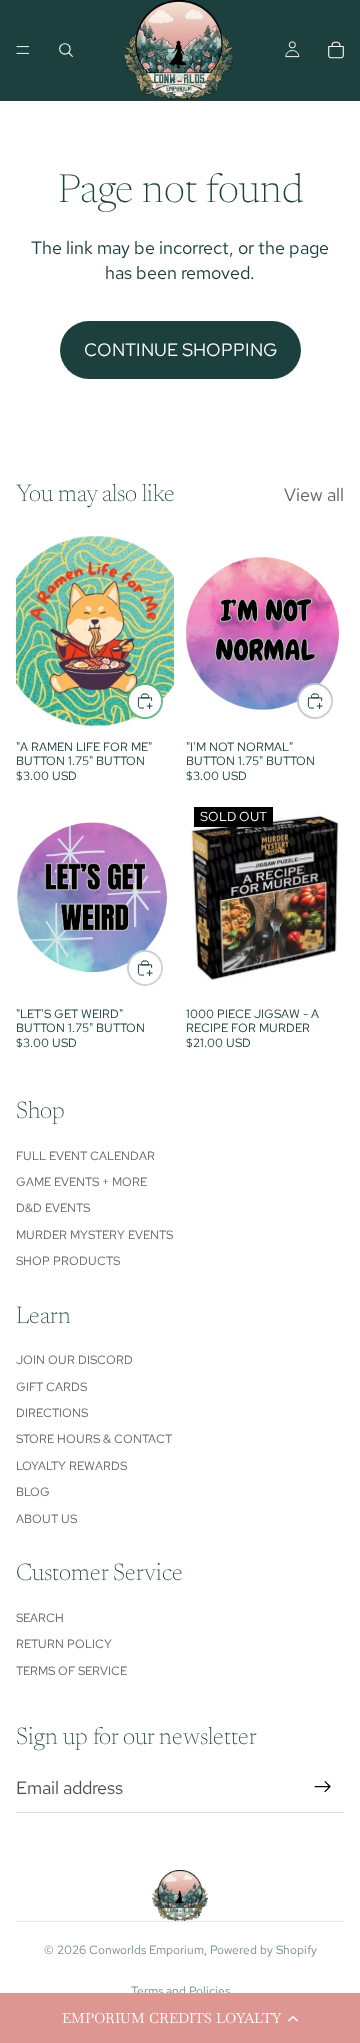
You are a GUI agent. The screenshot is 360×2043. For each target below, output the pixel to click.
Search (40, 1618)
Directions (52, 1413)
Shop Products (68, 1261)
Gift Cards (51, 1387)
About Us (46, 1519)
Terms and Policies (180, 1991)
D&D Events (53, 1208)
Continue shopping (180, 349)
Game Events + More (81, 1182)
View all (314, 494)
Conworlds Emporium (146, 1950)
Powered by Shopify (263, 1950)
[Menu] (23, 50)
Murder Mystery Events (94, 1235)
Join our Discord (74, 1360)
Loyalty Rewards (71, 1466)
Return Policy (64, 1644)
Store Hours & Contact (94, 1439)
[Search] (66, 50)
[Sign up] (323, 1787)
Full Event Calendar (85, 1156)
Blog (33, 1492)
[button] (180, 2018)
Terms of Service (71, 1671)
